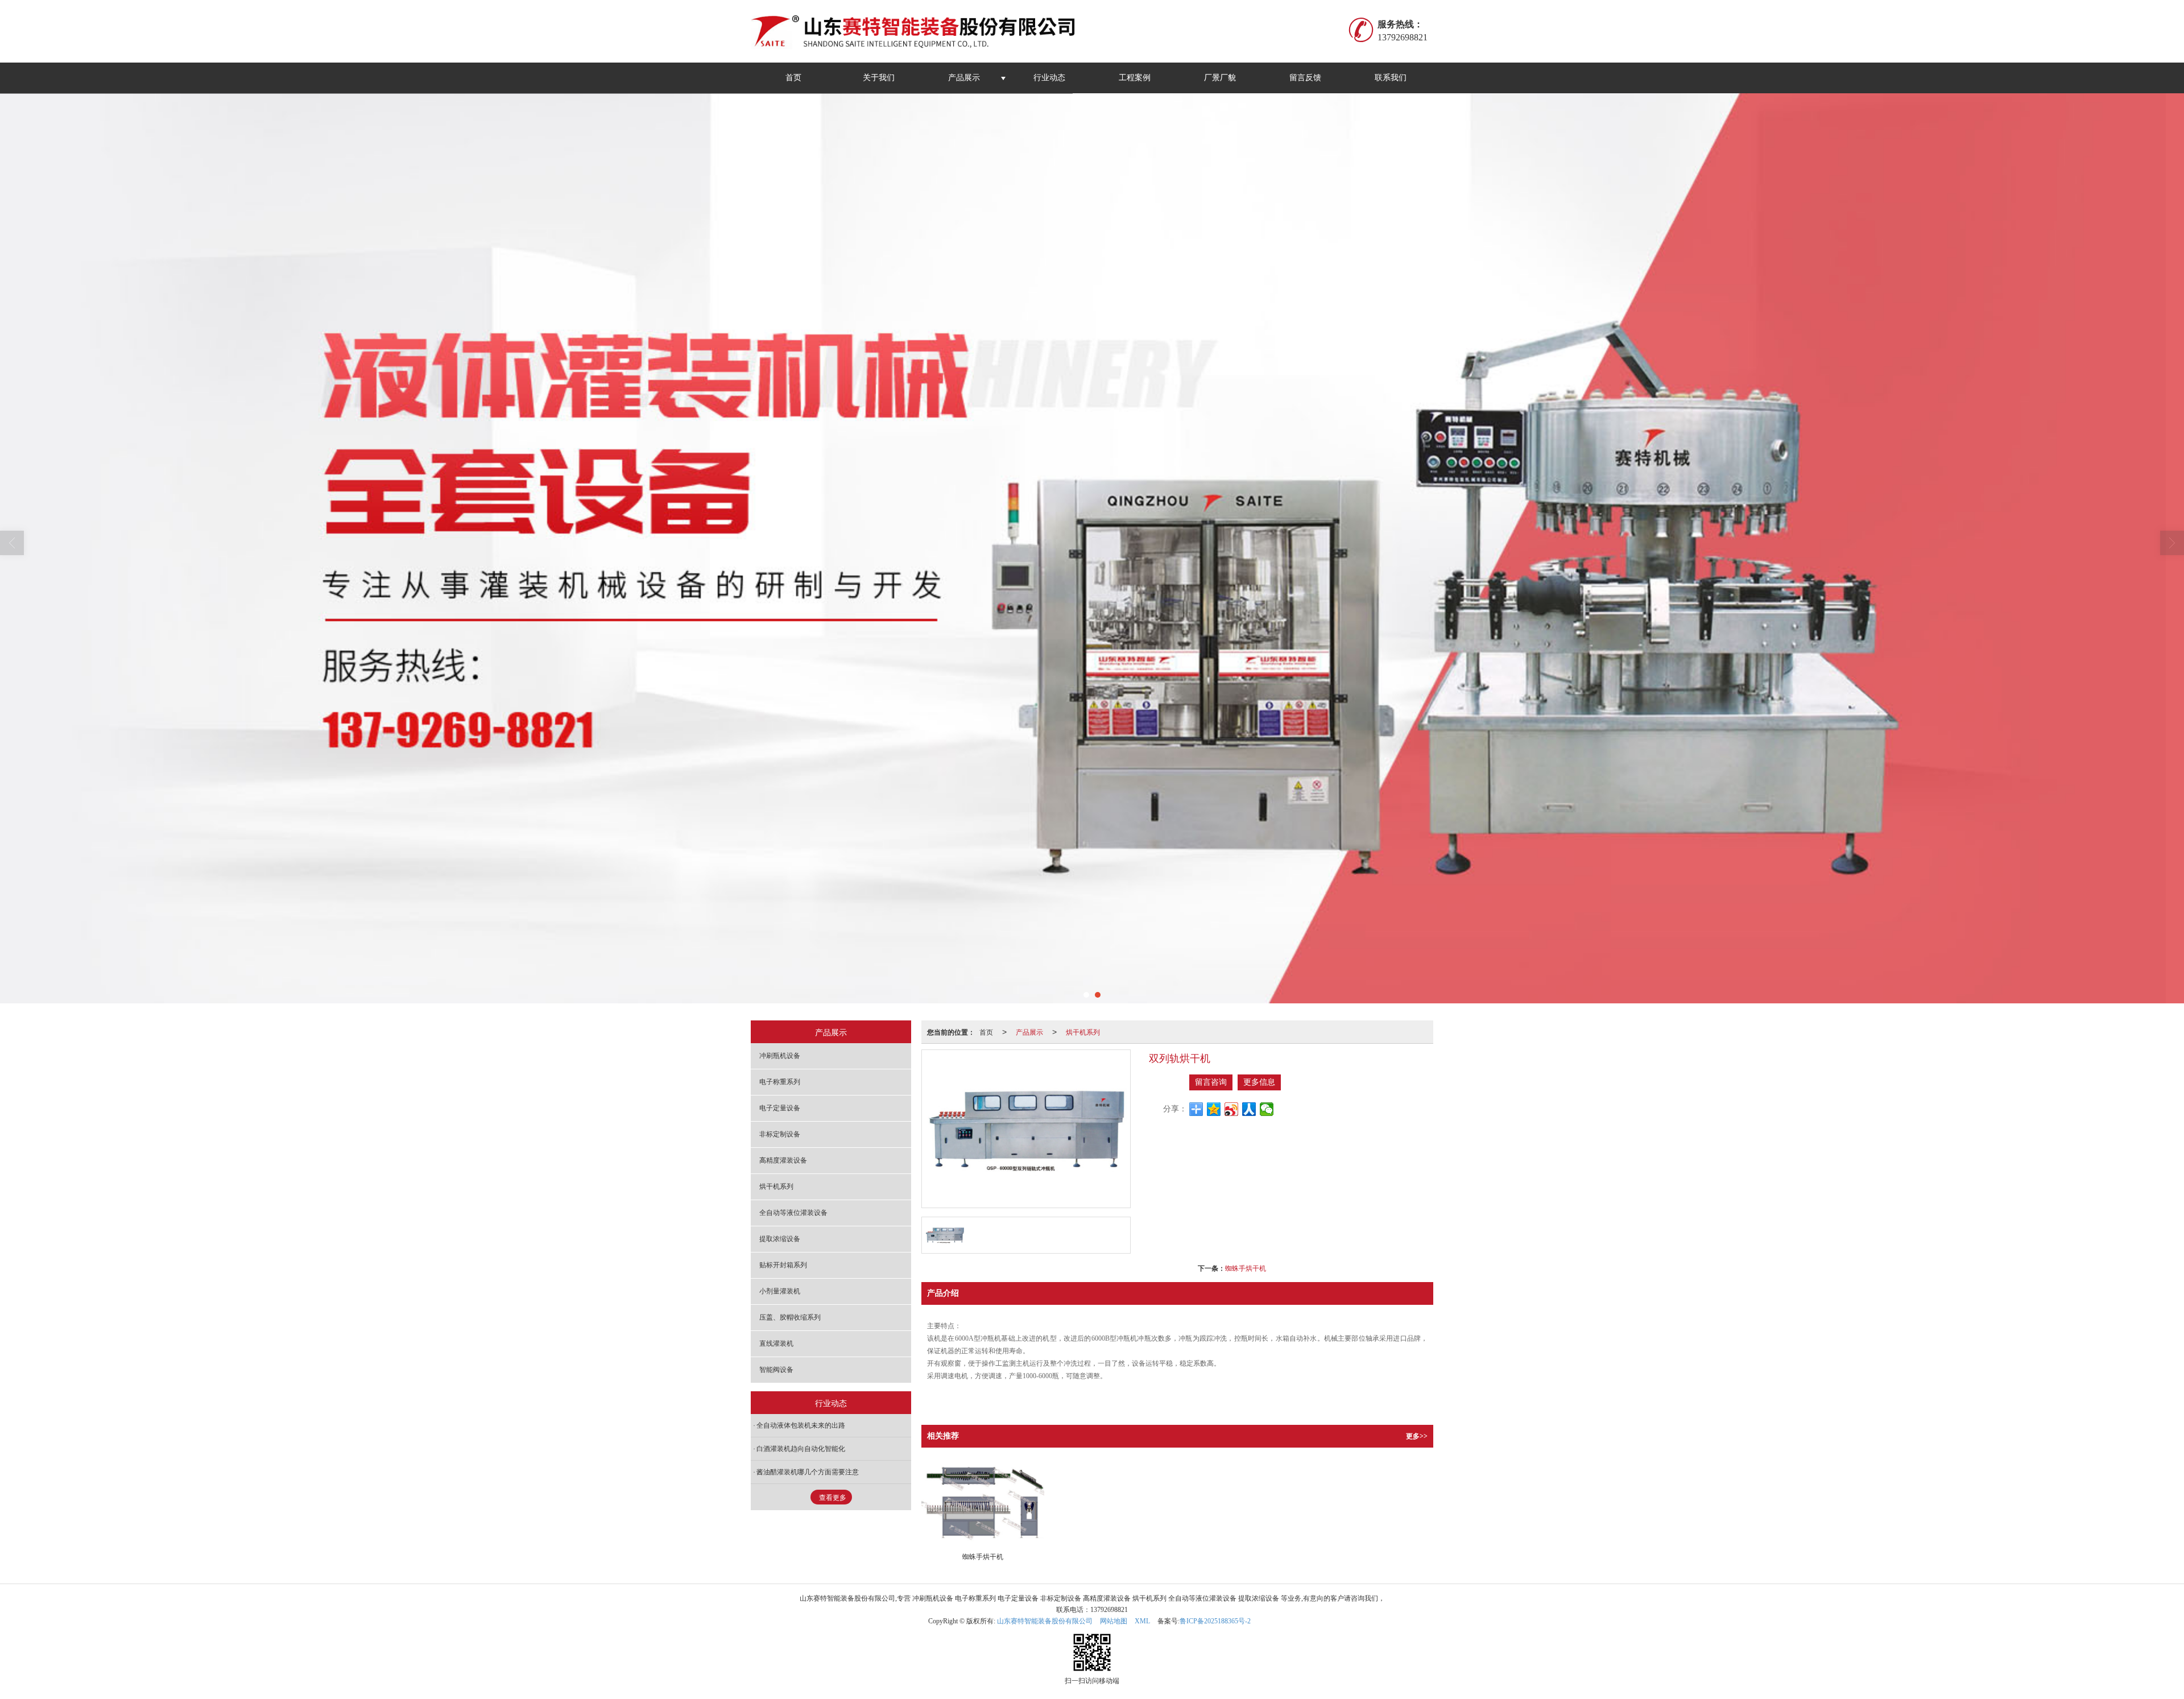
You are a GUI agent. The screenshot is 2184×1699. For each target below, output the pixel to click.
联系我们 (1391, 78)
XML (1142, 1621)
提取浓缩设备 (780, 1239)
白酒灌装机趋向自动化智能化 (801, 1449)
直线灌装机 (776, 1344)
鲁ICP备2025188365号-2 (1215, 1621)
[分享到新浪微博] (1232, 1109)
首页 (793, 78)
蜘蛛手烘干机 (1246, 1268)
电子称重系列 (780, 1082)
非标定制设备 (780, 1134)
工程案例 (1135, 78)
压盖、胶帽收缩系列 (790, 1317)
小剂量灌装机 (780, 1291)
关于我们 (879, 78)
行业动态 (1049, 78)
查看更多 (833, 1498)
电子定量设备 (780, 1108)
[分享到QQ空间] (1214, 1109)
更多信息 (1259, 1082)
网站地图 (1114, 1621)
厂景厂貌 (1220, 78)
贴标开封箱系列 (783, 1265)
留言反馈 (1305, 78)
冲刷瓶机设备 (780, 1056)
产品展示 (964, 78)
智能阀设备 (776, 1370)
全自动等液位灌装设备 (793, 1213)
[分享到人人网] (1249, 1109)
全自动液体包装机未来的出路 (801, 1425)
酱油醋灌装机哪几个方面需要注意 (808, 1472)
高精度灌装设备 (783, 1160)
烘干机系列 (1083, 1032)
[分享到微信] (1267, 1109)
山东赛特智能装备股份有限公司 (1045, 1621)
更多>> (1417, 1436)
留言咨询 (1211, 1082)
